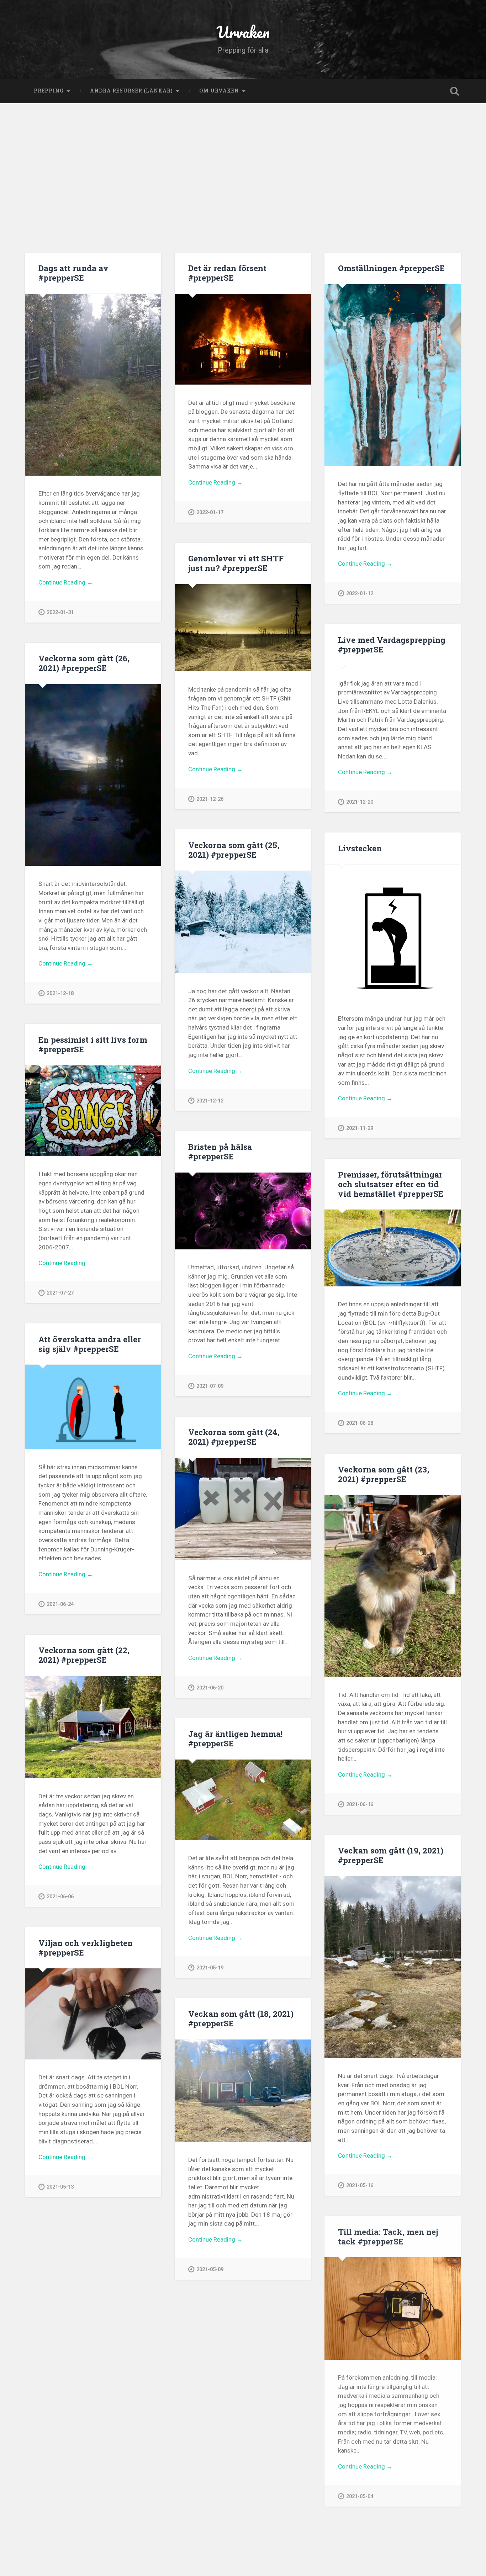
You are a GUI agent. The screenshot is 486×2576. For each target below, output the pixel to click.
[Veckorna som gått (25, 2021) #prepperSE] (243, 922)
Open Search (455, 91)
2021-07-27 (60, 1293)
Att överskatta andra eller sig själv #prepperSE (90, 1344)
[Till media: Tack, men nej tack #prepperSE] (393, 2308)
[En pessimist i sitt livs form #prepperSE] (93, 1111)
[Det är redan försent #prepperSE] (243, 339)
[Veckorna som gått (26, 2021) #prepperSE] (93, 775)
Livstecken (360, 848)
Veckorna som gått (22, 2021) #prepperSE (84, 1655)
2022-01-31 (60, 612)
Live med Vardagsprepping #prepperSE (392, 644)
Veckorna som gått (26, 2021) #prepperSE (84, 663)
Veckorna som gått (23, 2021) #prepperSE (384, 1474)
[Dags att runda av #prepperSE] (93, 385)
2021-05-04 (360, 2496)
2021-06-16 (360, 1805)
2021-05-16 (360, 2186)
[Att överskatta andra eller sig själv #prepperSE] (93, 1407)
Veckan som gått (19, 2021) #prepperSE (391, 1855)
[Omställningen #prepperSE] (393, 375)
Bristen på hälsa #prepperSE (220, 1151)
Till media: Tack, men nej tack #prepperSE (388, 2236)
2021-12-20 (360, 802)
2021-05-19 (210, 1968)
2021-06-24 (60, 1604)
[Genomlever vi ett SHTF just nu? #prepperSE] (243, 628)
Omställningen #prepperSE (391, 268)
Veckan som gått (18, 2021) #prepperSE (241, 2018)
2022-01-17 (210, 512)
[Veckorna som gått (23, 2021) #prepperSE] (393, 1586)
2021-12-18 (60, 993)
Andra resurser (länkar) (131, 91)
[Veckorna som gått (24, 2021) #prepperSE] (243, 1509)
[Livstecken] (393, 933)
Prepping (49, 91)
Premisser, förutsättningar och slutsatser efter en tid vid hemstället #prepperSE (391, 1184)
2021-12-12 (210, 1101)
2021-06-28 (360, 1423)
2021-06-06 (60, 1897)
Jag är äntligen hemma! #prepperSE (235, 1738)
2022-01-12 (360, 594)
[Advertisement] (243, 181)
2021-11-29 (360, 1128)
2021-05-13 (60, 2187)
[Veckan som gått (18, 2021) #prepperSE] (243, 2091)
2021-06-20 (210, 1688)
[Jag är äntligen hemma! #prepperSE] (243, 1800)
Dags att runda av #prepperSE (73, 273)
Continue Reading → (66, 582)
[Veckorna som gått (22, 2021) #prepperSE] (93, 1727)
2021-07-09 (210, 1386)
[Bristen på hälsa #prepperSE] (243, 1211)
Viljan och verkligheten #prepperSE (86, 1948)
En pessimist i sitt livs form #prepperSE (93, 1044)
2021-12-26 (210, 799)
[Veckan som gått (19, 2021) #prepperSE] (393, 1967)
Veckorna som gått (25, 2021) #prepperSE (234, 850)
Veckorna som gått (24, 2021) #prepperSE (234, 1437)
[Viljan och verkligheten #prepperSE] (93, 2014)
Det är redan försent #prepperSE (227, 273)
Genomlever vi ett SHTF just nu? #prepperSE (236, 563)
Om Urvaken (219, 91)
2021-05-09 (210, 2270)
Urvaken (243, 32)
